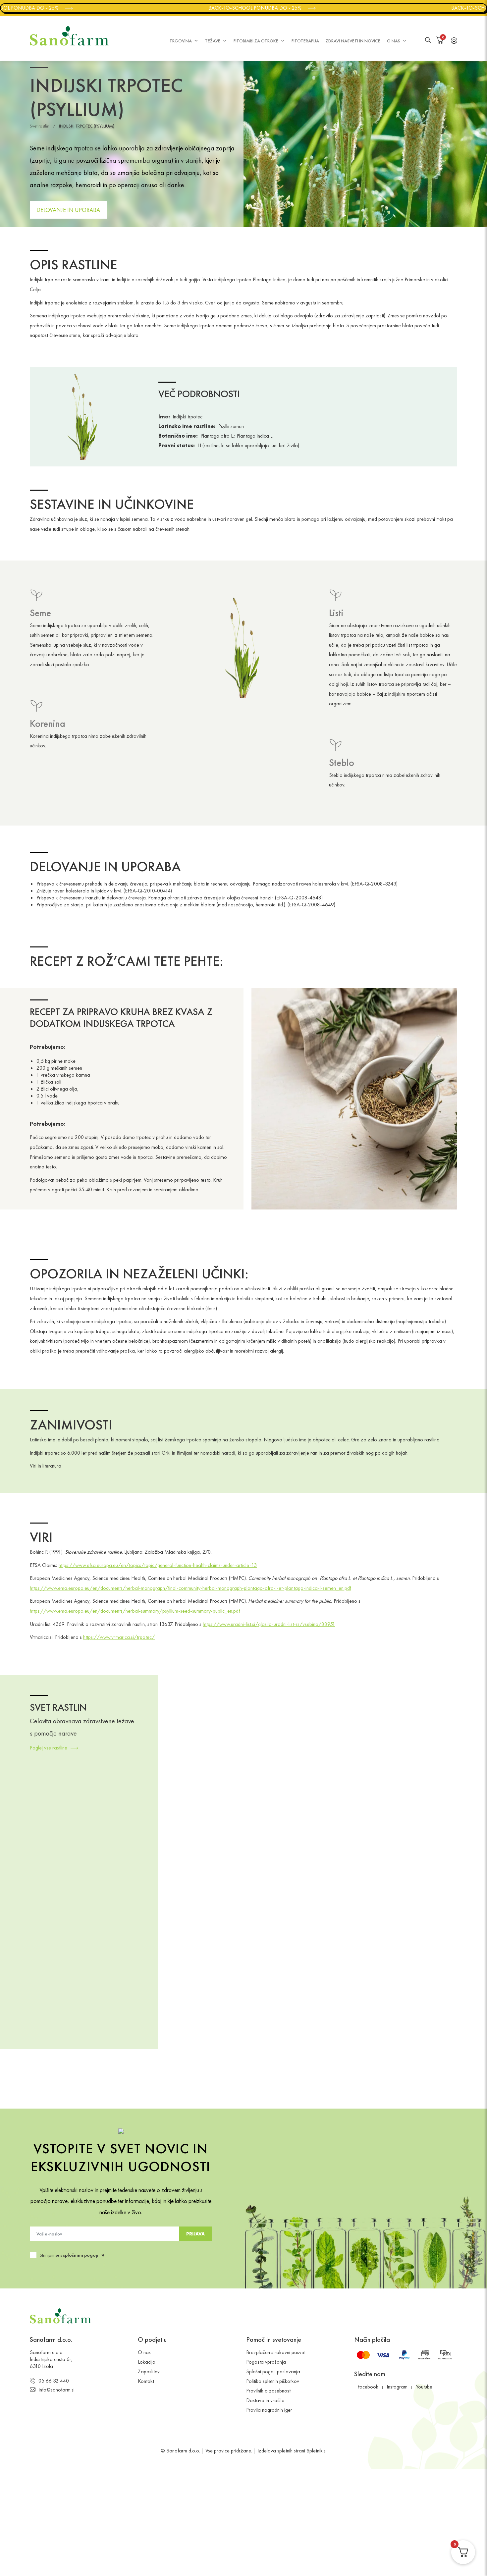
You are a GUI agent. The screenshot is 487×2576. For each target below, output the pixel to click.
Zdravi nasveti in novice (353, 41)
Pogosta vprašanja (266, 2362)
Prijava (195, 2234)
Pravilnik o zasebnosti (269, 2391)
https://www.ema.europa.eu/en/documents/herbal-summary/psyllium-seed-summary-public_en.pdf (135, 1611)
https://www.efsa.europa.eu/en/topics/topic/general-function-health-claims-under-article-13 (158, 1565)
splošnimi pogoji (81, 2255)
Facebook (368, 2387)
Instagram (397, 2387)
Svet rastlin (40, 126)
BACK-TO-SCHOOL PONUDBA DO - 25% (230, 8)
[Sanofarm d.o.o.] (69, 36)
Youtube (424, 2387)
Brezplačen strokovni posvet (276, 2352)
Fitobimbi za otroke (256, 41)
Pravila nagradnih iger (269, 2410)
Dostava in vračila (265, 2400)
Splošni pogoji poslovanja (273, 2371)
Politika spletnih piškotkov (273, 2381)
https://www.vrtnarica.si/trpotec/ (119, 1637)
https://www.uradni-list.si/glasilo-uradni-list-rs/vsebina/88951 (269, 1624)
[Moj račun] (454, 40)
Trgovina (181, 41)
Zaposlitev (149, 2371)
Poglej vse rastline (49, 1748)
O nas (394, 41)
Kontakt (146, 2381)
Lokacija (147, 2362)
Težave (213, 41)
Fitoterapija (305, 41)
